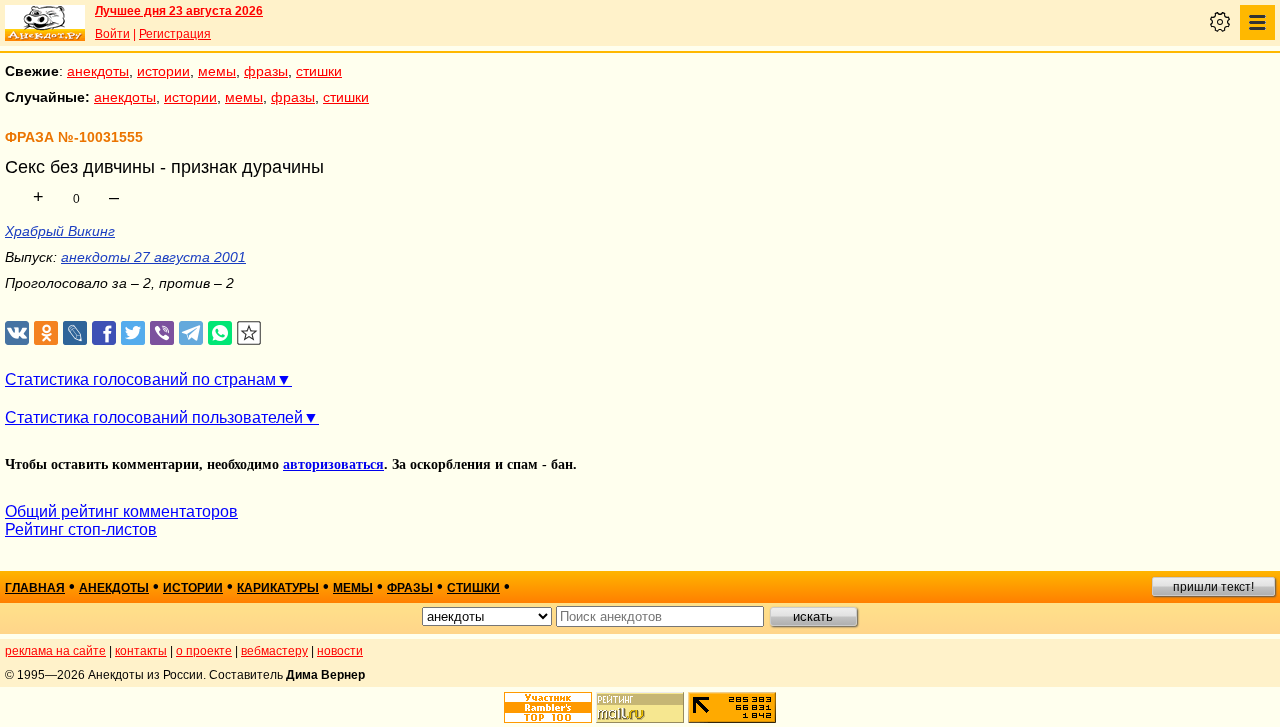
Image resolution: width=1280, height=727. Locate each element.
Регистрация (175, 34)
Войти (112, 34)
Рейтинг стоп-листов (81, 529)
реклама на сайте (55, 651)
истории (163, 71)
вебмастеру (274, 651)
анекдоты (98, 71)
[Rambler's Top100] (548, 707)
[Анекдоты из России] (45, 23)
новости (340, 651)
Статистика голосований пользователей (154, 417)
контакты (141, 651)
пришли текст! (1213, 587)
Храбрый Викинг (60, 231)
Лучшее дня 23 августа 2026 (179, 11)
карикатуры (278, 588)
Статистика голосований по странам (140, 379)
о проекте (204, 651)
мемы (217, 71)
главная (35, 588)
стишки (319, 71)
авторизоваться (333, 464)
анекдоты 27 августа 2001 (153, 257)
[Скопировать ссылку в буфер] (249, 333)
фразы (266, 71)
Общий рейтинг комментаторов (121, 511)
